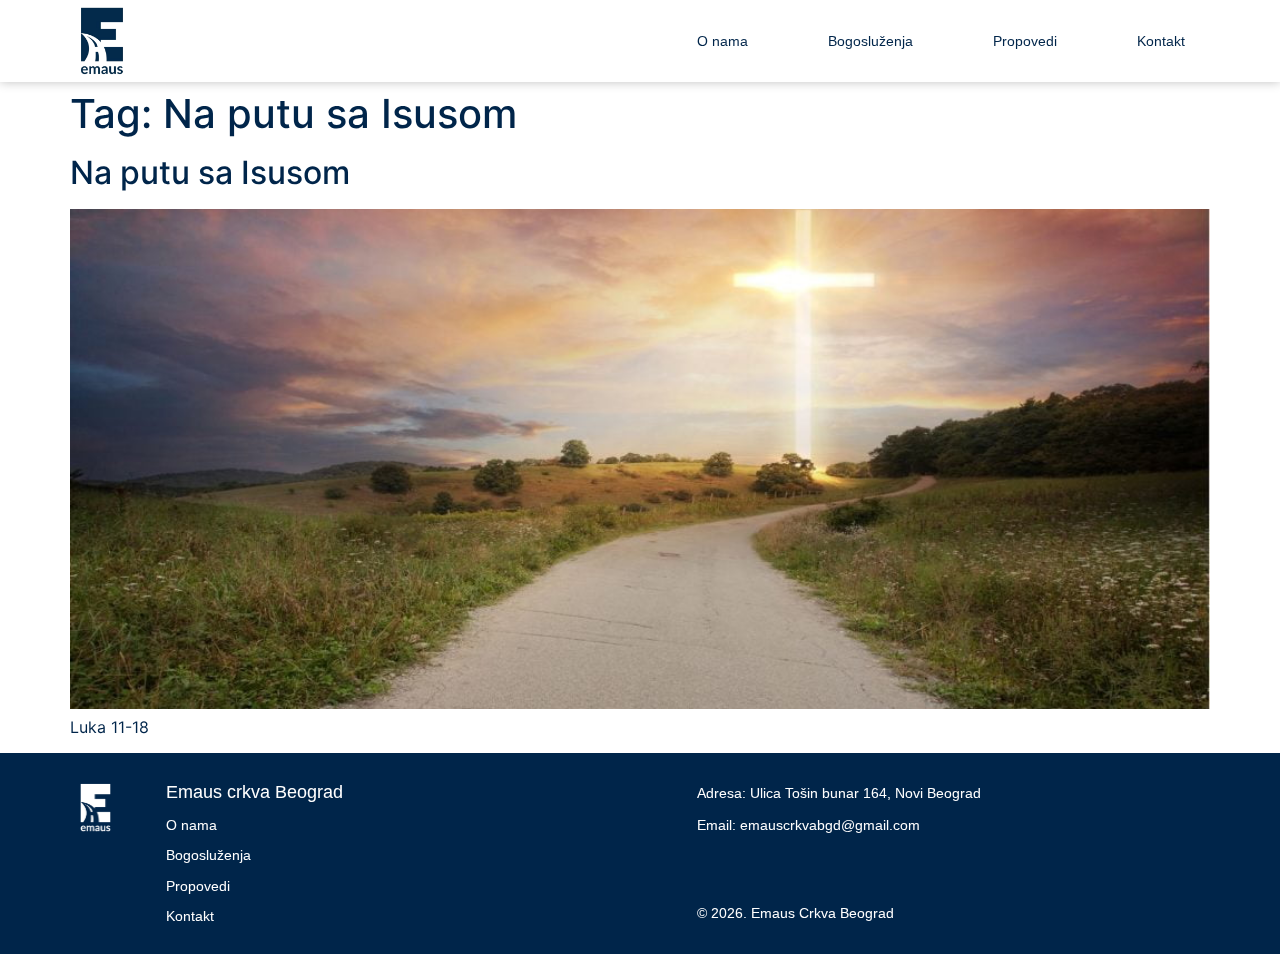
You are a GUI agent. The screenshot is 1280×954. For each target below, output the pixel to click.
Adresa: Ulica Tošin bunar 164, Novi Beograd (839, 793)
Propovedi (1025, 41)
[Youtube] (762, 868)
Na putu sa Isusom (210, 172)
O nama (722, 41)
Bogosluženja (870, 41)
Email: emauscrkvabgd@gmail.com (808, 825)
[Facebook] (717, 868)
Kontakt (1161, 41)
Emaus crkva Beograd (254, 792)
